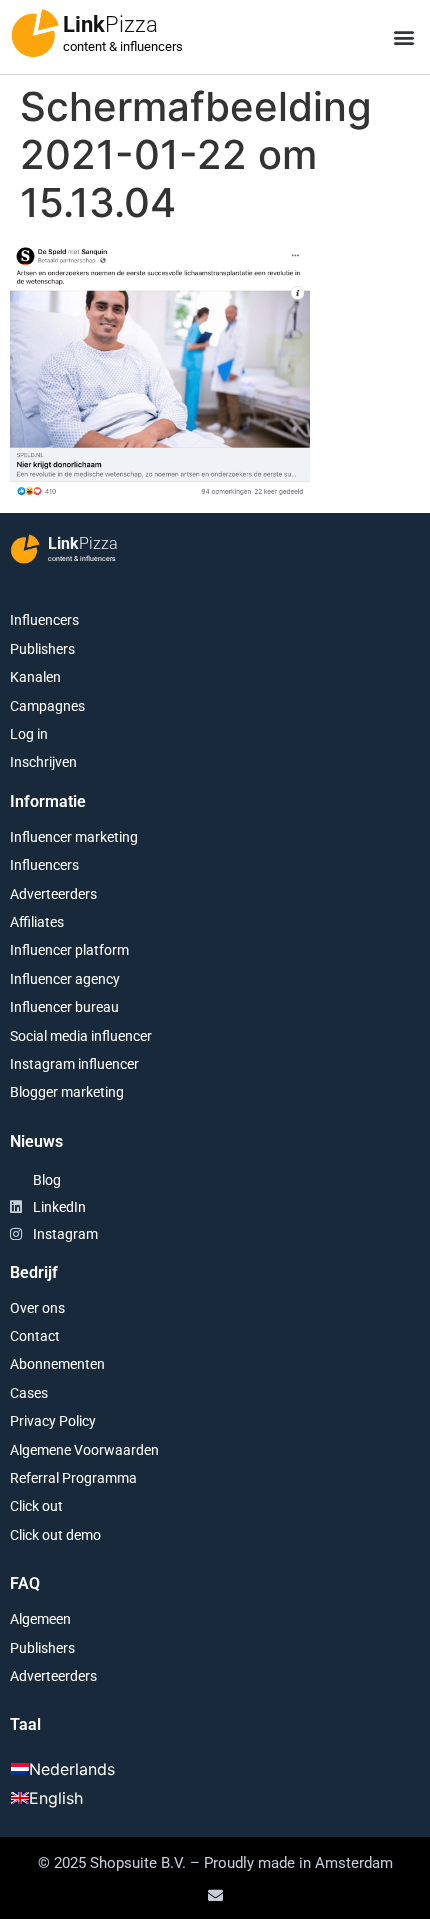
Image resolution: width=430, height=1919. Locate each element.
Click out (36, 1506)
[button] (403, 37)
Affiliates (37, 922)
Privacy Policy (53, 1421)
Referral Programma (73, 1478)
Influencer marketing (74, 837)
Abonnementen (57, 1364)
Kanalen (35, 677)
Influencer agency (65, 979)
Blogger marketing (67, 1092)
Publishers (42, 649)
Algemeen (40, 1619)
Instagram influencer (74, 1064)
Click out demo (55, 1535)
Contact (35, 1336)
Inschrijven (43, 762)
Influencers (44, 620)
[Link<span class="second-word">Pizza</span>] (35, 33)
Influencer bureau (64, 1007)
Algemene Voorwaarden (84, 1450)
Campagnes (47, 706)
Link (110, 24)
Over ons (37, 1308)
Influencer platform (69, 950)
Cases (29, 1393)
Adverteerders (53, 894)
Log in (29, 734)
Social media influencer (81, 1036)
